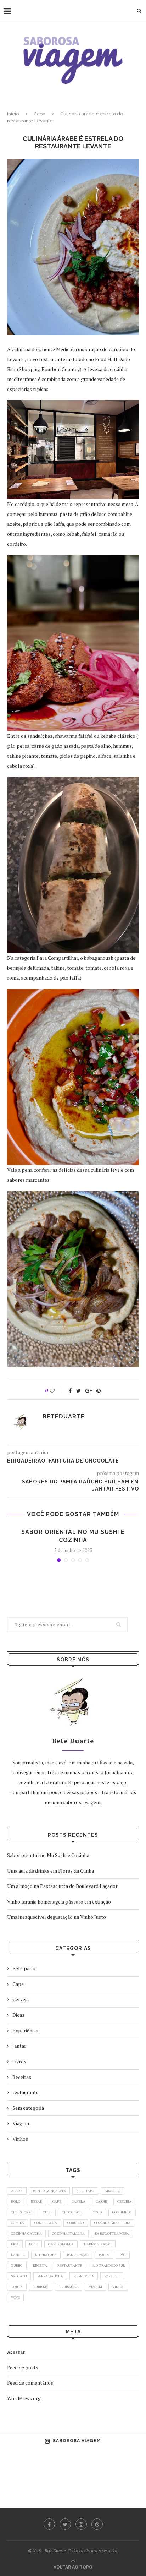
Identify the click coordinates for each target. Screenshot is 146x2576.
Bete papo (24, 1968)
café (57, 2202)
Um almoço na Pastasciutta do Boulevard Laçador (62, 1886)
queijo (17, 2265)
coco (97, 2212)
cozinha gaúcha (26, 2234)
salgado (19, 2276)
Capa (40, 114)
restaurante (26, 2092)
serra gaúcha (50, 2276)
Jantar (19, 2046)
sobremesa (84, 2276)
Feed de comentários (30, 2383)
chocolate (72, 2212)
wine (15, 2297)
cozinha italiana (68, 2234)
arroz (17, 2191)
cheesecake (22, 2212)
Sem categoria (28, 2108)
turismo (41, 2287)
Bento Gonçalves (49, 2191)
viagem (95, 2287)
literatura (46, 2255)
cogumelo (122, 2212)
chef (47, 2212)
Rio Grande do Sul (109, 2265)
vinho (118, 2287)
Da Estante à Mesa (112, 2234)
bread (36, 2202)
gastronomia (61, 2244)
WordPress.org (24, 2398)
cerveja (124, 2202)
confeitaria (46, 2223)
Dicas (18, 2015)
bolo (16, 2202)
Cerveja (21, 1999)
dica (15, 2244)
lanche (18, 2255)
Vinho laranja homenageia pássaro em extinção (59, 1902)
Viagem (21, 2123)
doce (33, 2244)
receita (40, 2265)
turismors (69, 2287)
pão (123, 2255)
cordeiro (76, 2223)
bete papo (85, 2191)
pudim (104, 2255)
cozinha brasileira (112, 2223)
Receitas (22, 2077)
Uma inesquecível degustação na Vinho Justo (57, 1917)
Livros (19, 2061)
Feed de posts (23, 2367)
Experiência (25, 2030)
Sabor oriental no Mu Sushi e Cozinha (48, 1855)
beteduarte (64, 1417)
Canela (78, 2202)
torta (17, 2287)
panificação (78, 2255)
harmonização (98, 2244)
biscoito (113, 2191)
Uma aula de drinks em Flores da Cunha (50, 1871)
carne (101, 2202)
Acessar (16, 2352)
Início (13, 114)
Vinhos (20, 2139)
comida (18, 2223)
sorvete (112, 2276)
